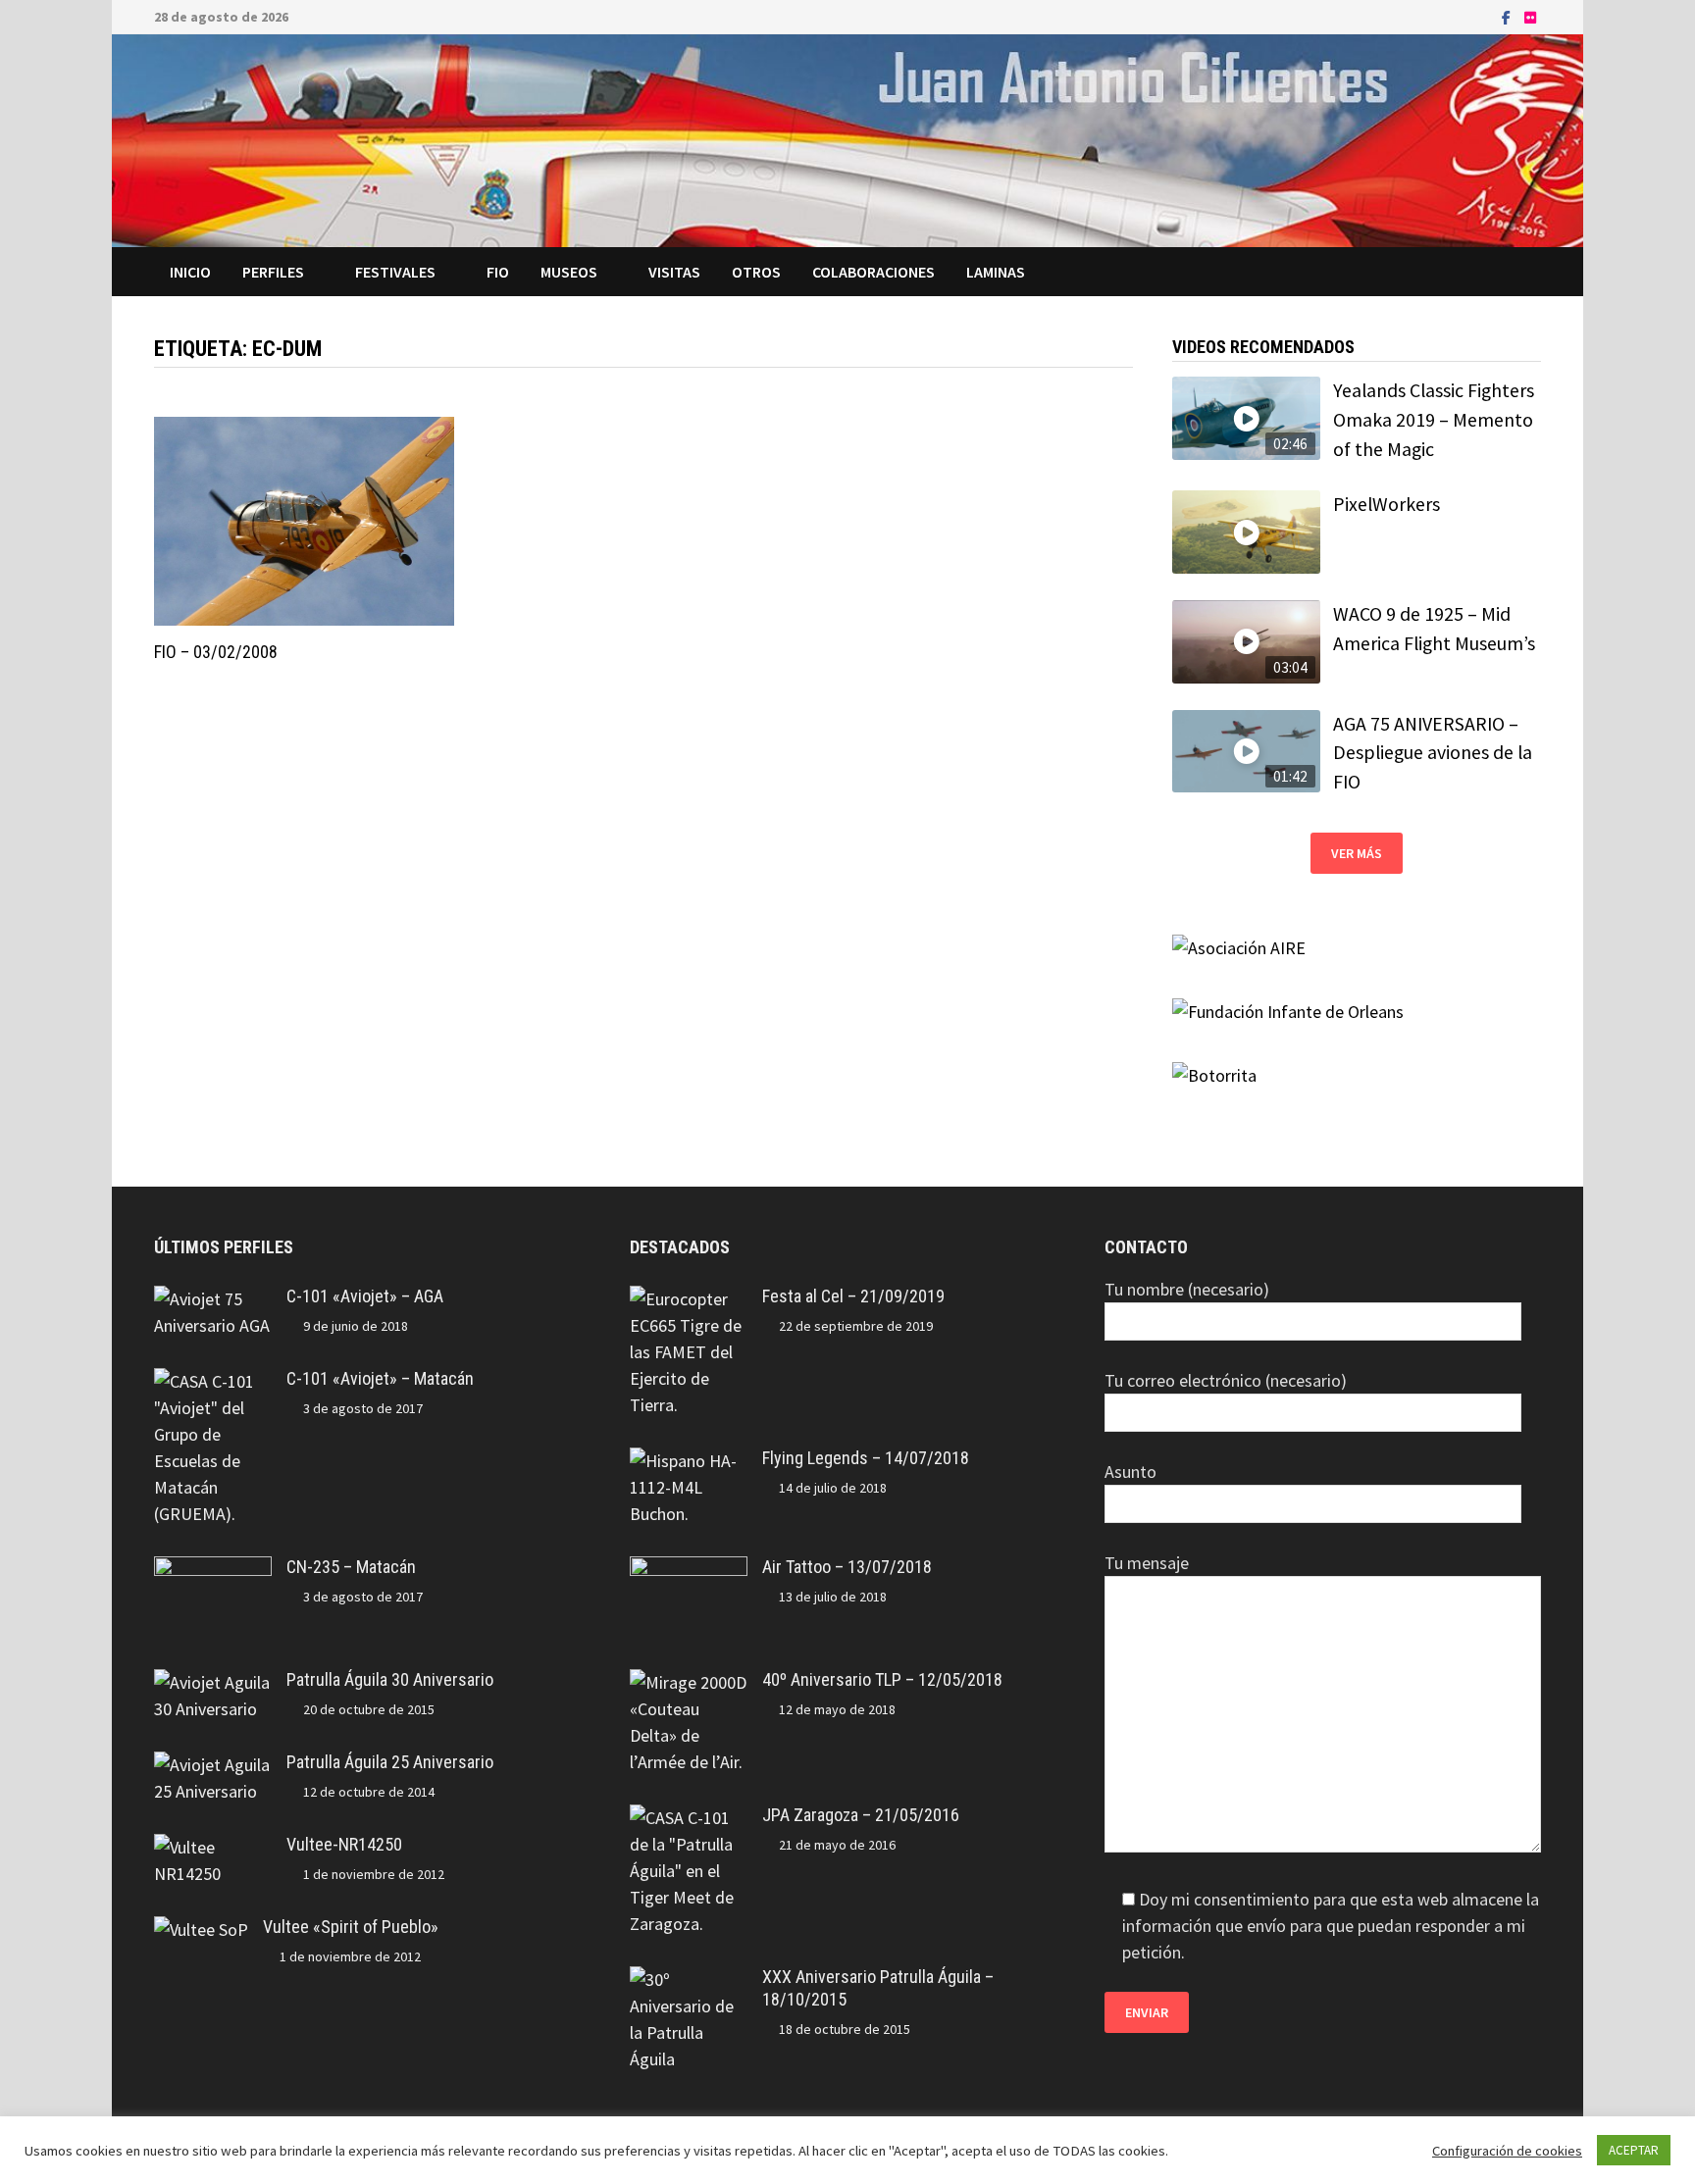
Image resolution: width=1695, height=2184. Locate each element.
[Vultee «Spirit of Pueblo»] (201, 1930)
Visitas (674, 272)
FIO (498, 272)
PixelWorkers (1387, 504)
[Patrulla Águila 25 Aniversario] (213, 1765)
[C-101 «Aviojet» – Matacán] (213, 1381)
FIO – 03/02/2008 (216, 652)
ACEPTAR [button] (1634, 2150)
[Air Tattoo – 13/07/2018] (689, 1570)
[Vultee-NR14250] (213, 1847)
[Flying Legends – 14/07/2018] (689, 1461)
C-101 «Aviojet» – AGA (365, 1296)
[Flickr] (1530, 16)
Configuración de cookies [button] (1507, 2151)
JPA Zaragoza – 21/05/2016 (861, 1815)
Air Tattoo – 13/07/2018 (847, 1567)
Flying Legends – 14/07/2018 (866, 1458)
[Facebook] (1508, 16)
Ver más (1357, 853)
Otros (756, 272)
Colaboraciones (873, 272)
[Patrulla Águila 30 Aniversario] (213, 1682)
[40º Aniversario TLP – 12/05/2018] (689, 1682)
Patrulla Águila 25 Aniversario (390, 1762)
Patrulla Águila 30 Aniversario (390, 1679)
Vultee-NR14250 (344, 1844)
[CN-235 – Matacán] (213, 1570)
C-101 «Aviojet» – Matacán (380, 1378)
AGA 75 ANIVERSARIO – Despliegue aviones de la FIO (1433, 753)
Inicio (190, 272)
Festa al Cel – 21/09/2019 (853, 1296)
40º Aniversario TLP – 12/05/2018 (882, 1679)
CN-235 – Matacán (351, 1567)
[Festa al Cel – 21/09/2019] (689, 1299)
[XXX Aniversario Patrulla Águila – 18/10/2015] (689, 1980)
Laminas (996, 272)
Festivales (395, 272)
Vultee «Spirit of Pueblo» (351, 1927)
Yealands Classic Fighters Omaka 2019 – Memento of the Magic (1434, 419)
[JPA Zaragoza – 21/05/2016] (689, 1818)
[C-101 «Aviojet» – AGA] (213, 1299)
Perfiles (273, 272)
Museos (569, 272)
